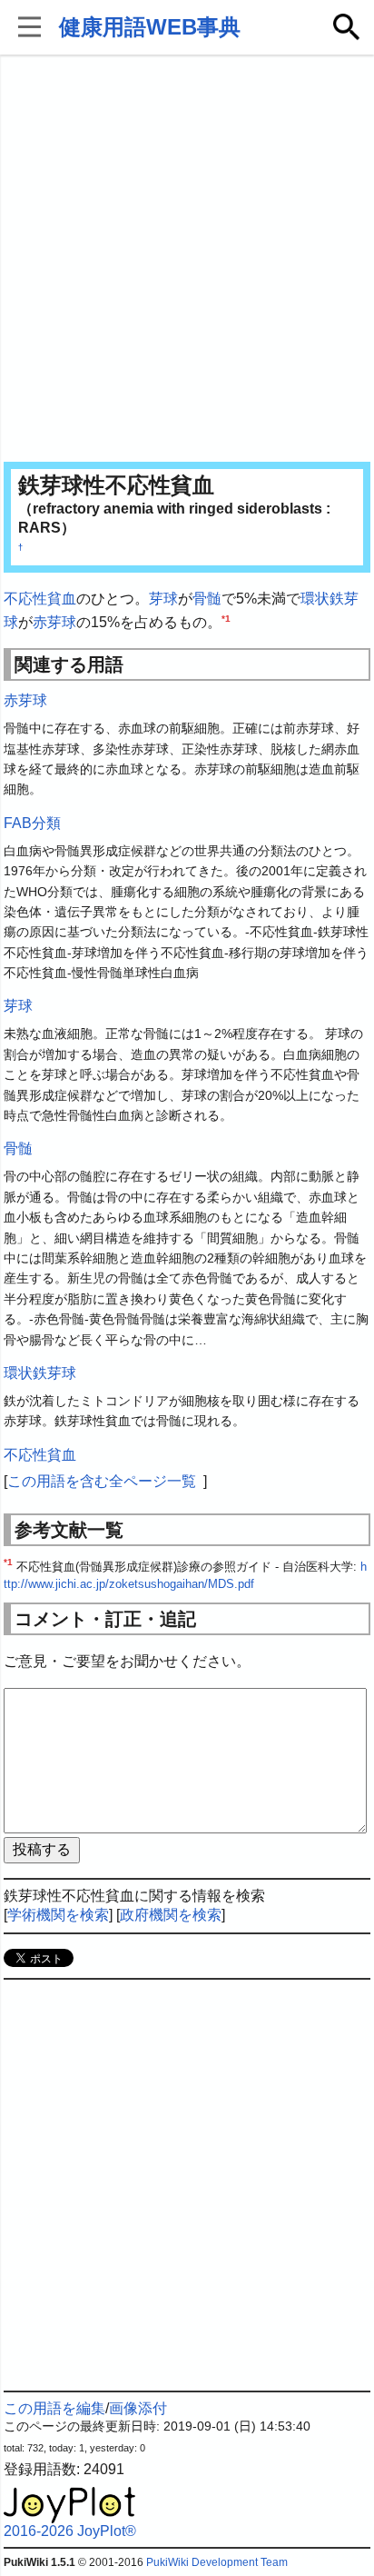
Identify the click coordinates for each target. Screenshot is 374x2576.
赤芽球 (54, 622)
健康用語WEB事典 (150, 27)
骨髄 (207, 599)
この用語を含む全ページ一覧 (102, 1481)
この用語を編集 (54, 2408)
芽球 (163, 599)
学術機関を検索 (58, 1915)
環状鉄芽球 (40, 1373)
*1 (226, 618)
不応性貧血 (40, 599)
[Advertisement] (187, 260)
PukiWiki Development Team (217, 2562)
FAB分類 (32, 823)
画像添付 (138, 2408)
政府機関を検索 (171, 1915)
